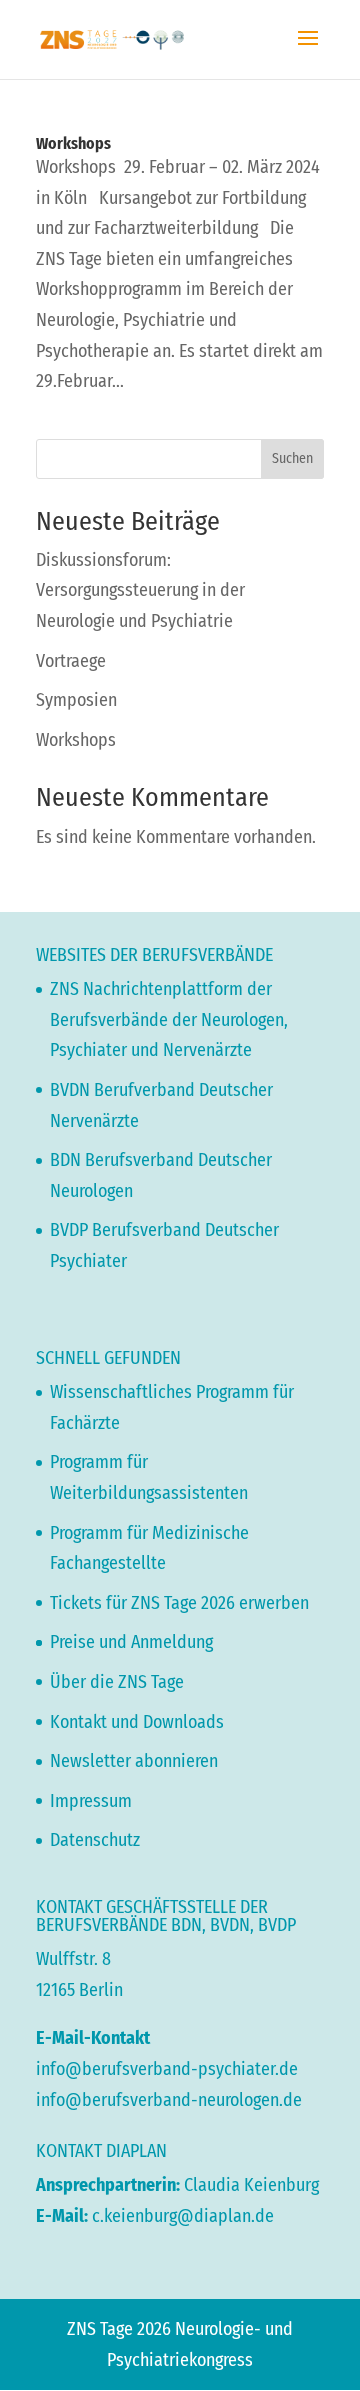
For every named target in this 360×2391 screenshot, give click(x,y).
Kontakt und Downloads (137, 1722)
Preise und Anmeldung (131, 1642)
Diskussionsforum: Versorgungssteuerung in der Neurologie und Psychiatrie (140, 590)
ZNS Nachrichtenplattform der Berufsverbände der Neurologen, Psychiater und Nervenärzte (169, 1019)
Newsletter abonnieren (134, 1761)
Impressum (91, 1801)
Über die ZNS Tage (117, 1682)
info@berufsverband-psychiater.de (167, 2069)
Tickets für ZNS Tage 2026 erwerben (179, 1603)
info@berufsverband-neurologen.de (169, 2100)
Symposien (76, 700)
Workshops (73, 143)
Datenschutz (95, 1840)
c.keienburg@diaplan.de (183, 2216)
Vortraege (71, 661)
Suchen (292, 458)
